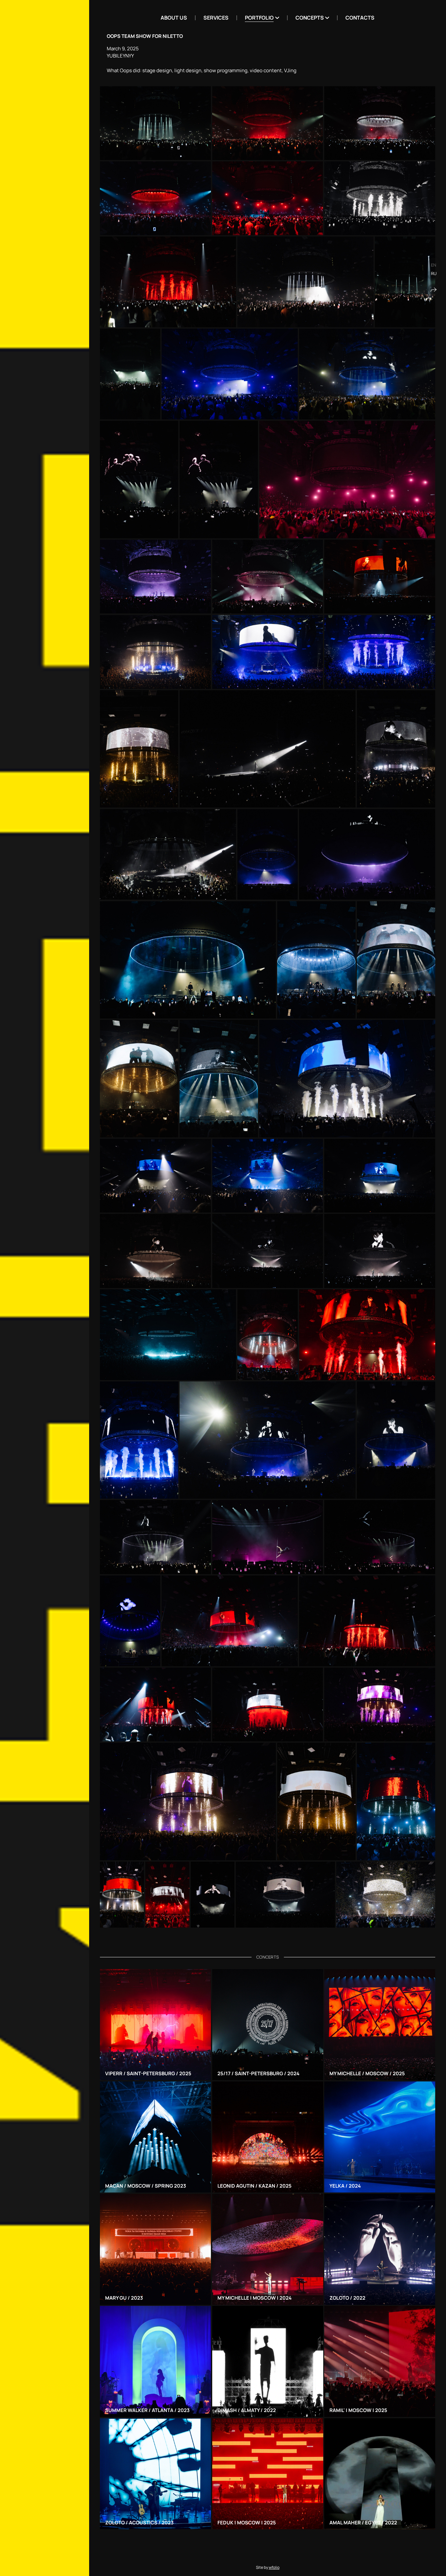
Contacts (360, 18)
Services (216, 18)
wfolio (274, 2567)
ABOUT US (174, 18)
